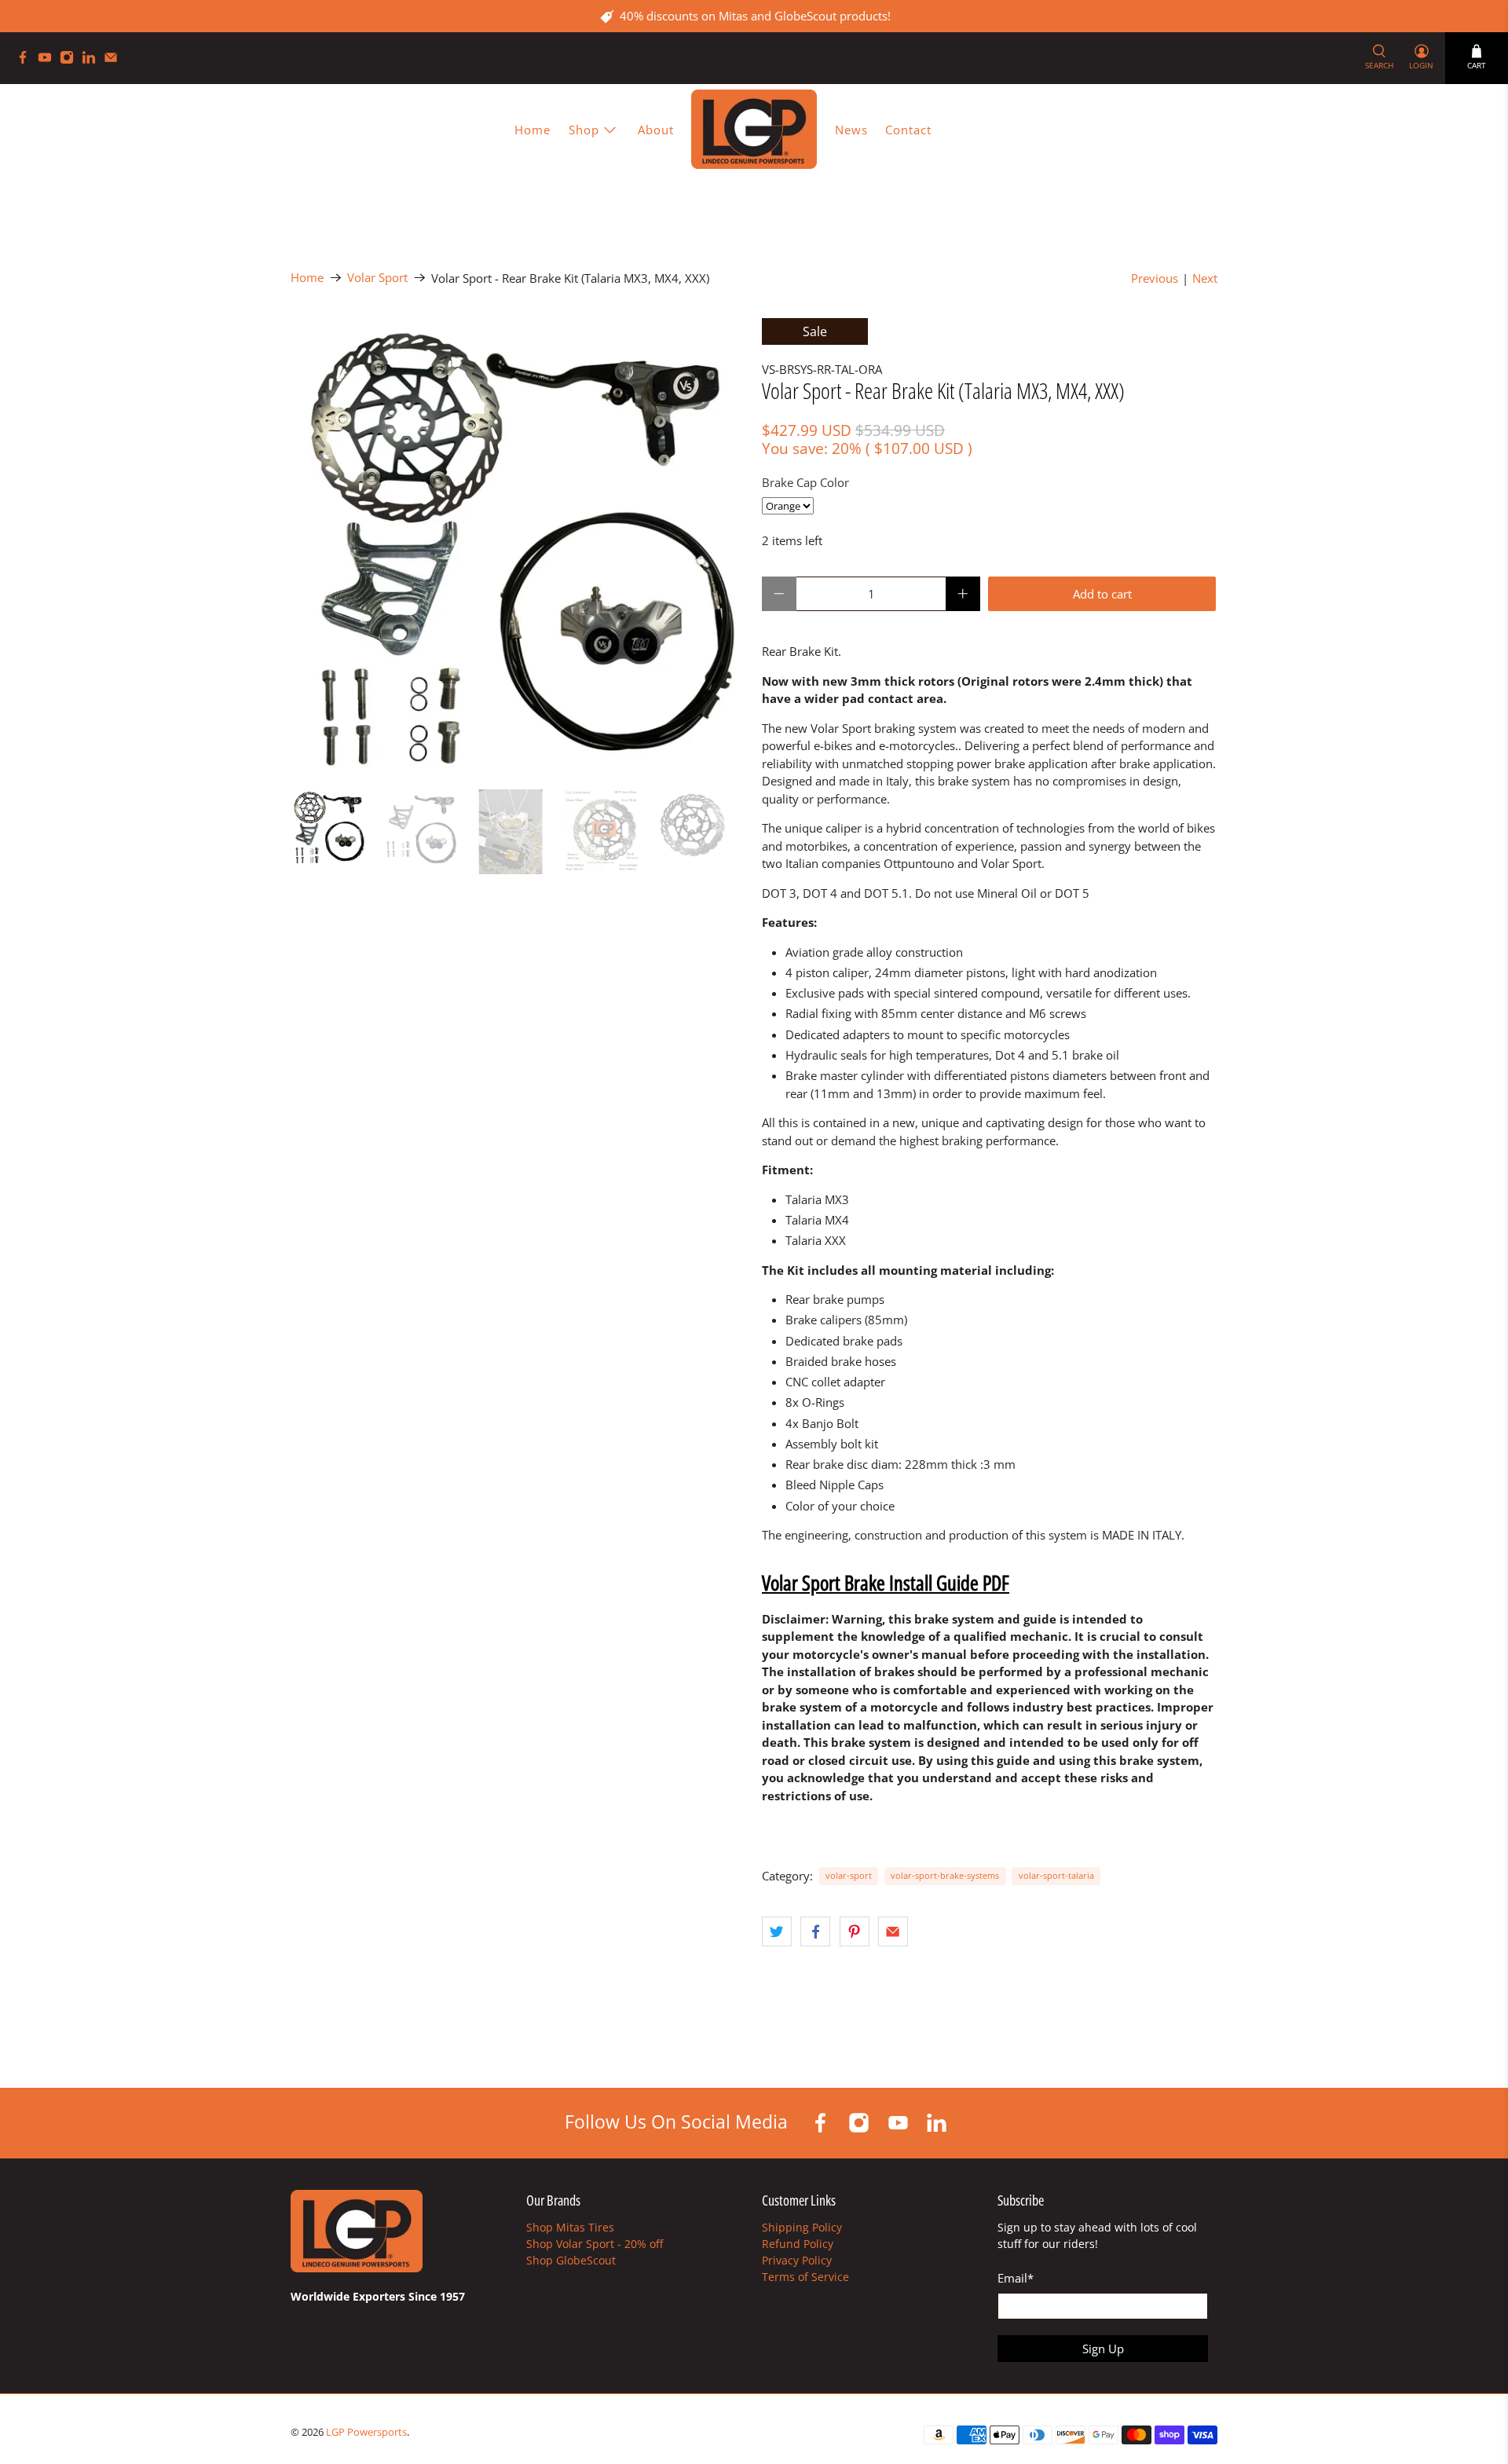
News (851, 130)
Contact (908, 130)
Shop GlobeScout (571, 2260)
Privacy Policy (797, 2260)
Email (1016, 2278)
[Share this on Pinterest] (855, 1931)
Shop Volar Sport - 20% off (595, 2244)
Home (533, 130)
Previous (1155, 278)
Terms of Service (805, 2277)
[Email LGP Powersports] (115, 60)
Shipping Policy (802, 2227)
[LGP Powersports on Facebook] (27, 60)
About (656, 130)
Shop (584, 130)
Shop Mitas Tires (570, 2227)
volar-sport (849, 1875)
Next (1205, 278)
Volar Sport (377, 278)
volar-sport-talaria (1056, 1875)
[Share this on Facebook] (815, 1931)
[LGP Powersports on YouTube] (49, 60)
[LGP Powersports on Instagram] (71, 60)
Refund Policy (798, 2244)
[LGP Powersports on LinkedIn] (93, 60)
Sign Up (1103, 2349)
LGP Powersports (366, 2432)
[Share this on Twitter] (777, 1931)
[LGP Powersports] (754, 129)
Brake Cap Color (805, 482)
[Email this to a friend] (893, 1931)
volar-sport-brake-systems (945, 1875)
